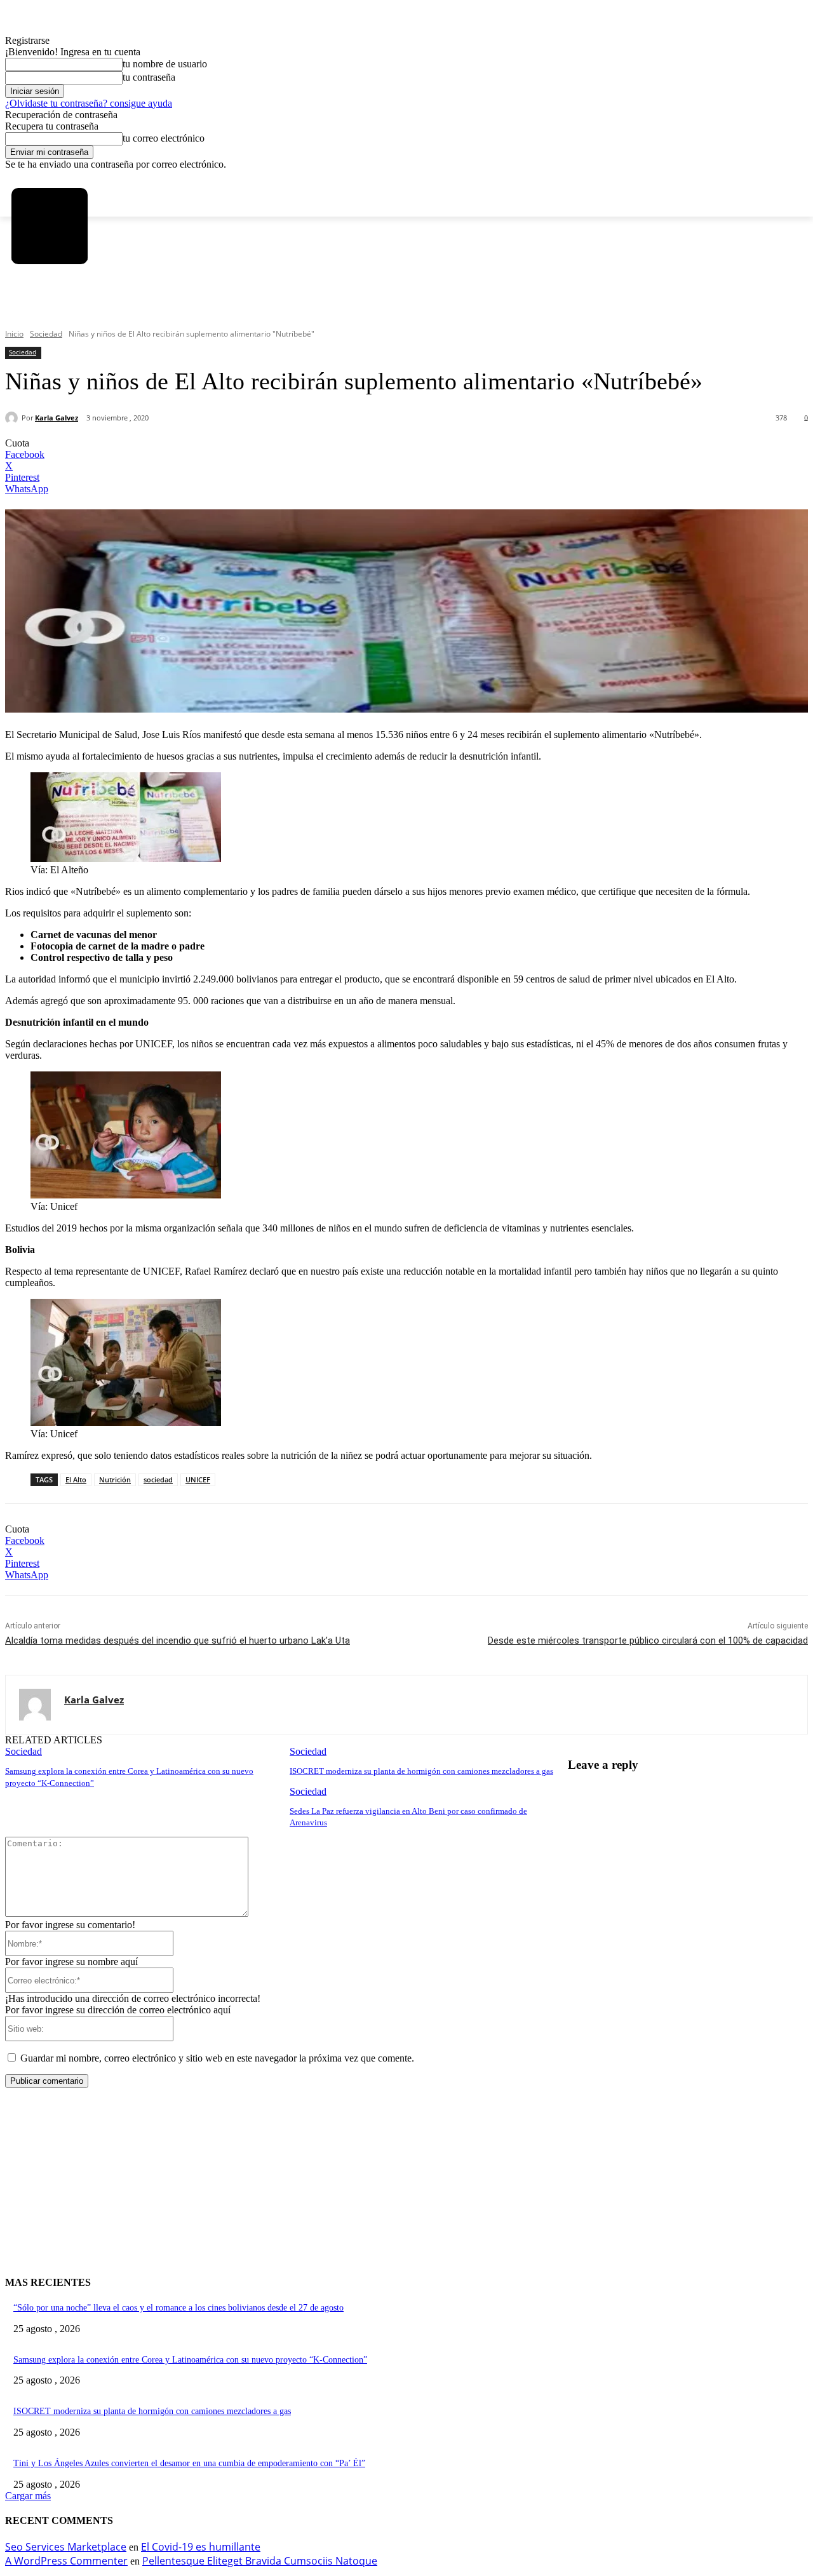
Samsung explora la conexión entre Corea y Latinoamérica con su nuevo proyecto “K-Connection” (190, 2360)
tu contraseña (149, 77)
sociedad (158, 1479)
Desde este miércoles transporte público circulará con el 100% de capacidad (648, 1640)
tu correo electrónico (164, 138)
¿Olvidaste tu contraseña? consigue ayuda (89, 103)
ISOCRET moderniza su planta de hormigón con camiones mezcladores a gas (421, 1771)
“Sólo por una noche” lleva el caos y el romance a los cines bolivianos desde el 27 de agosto (178, 2308)
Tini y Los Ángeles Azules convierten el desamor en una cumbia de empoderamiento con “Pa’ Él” (189, 2463)
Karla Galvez (57, 418)
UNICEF (198, 1479)
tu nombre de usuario (165, 64)
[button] (30, 311)
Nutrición (115, 1479)
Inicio (14, 334)
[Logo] (49, 226)
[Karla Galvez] (13, 418)
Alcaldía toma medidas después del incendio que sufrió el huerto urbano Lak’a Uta (178, 1640)
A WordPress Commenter (66, 2561)
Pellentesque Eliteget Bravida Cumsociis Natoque (260, 2561)
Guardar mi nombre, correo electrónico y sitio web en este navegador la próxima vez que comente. (217, 2058)
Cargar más (28, 2496)
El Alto (76, 1479)
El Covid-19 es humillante (201, 2547)
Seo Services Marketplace (66, 2547)
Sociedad (46, 334)
